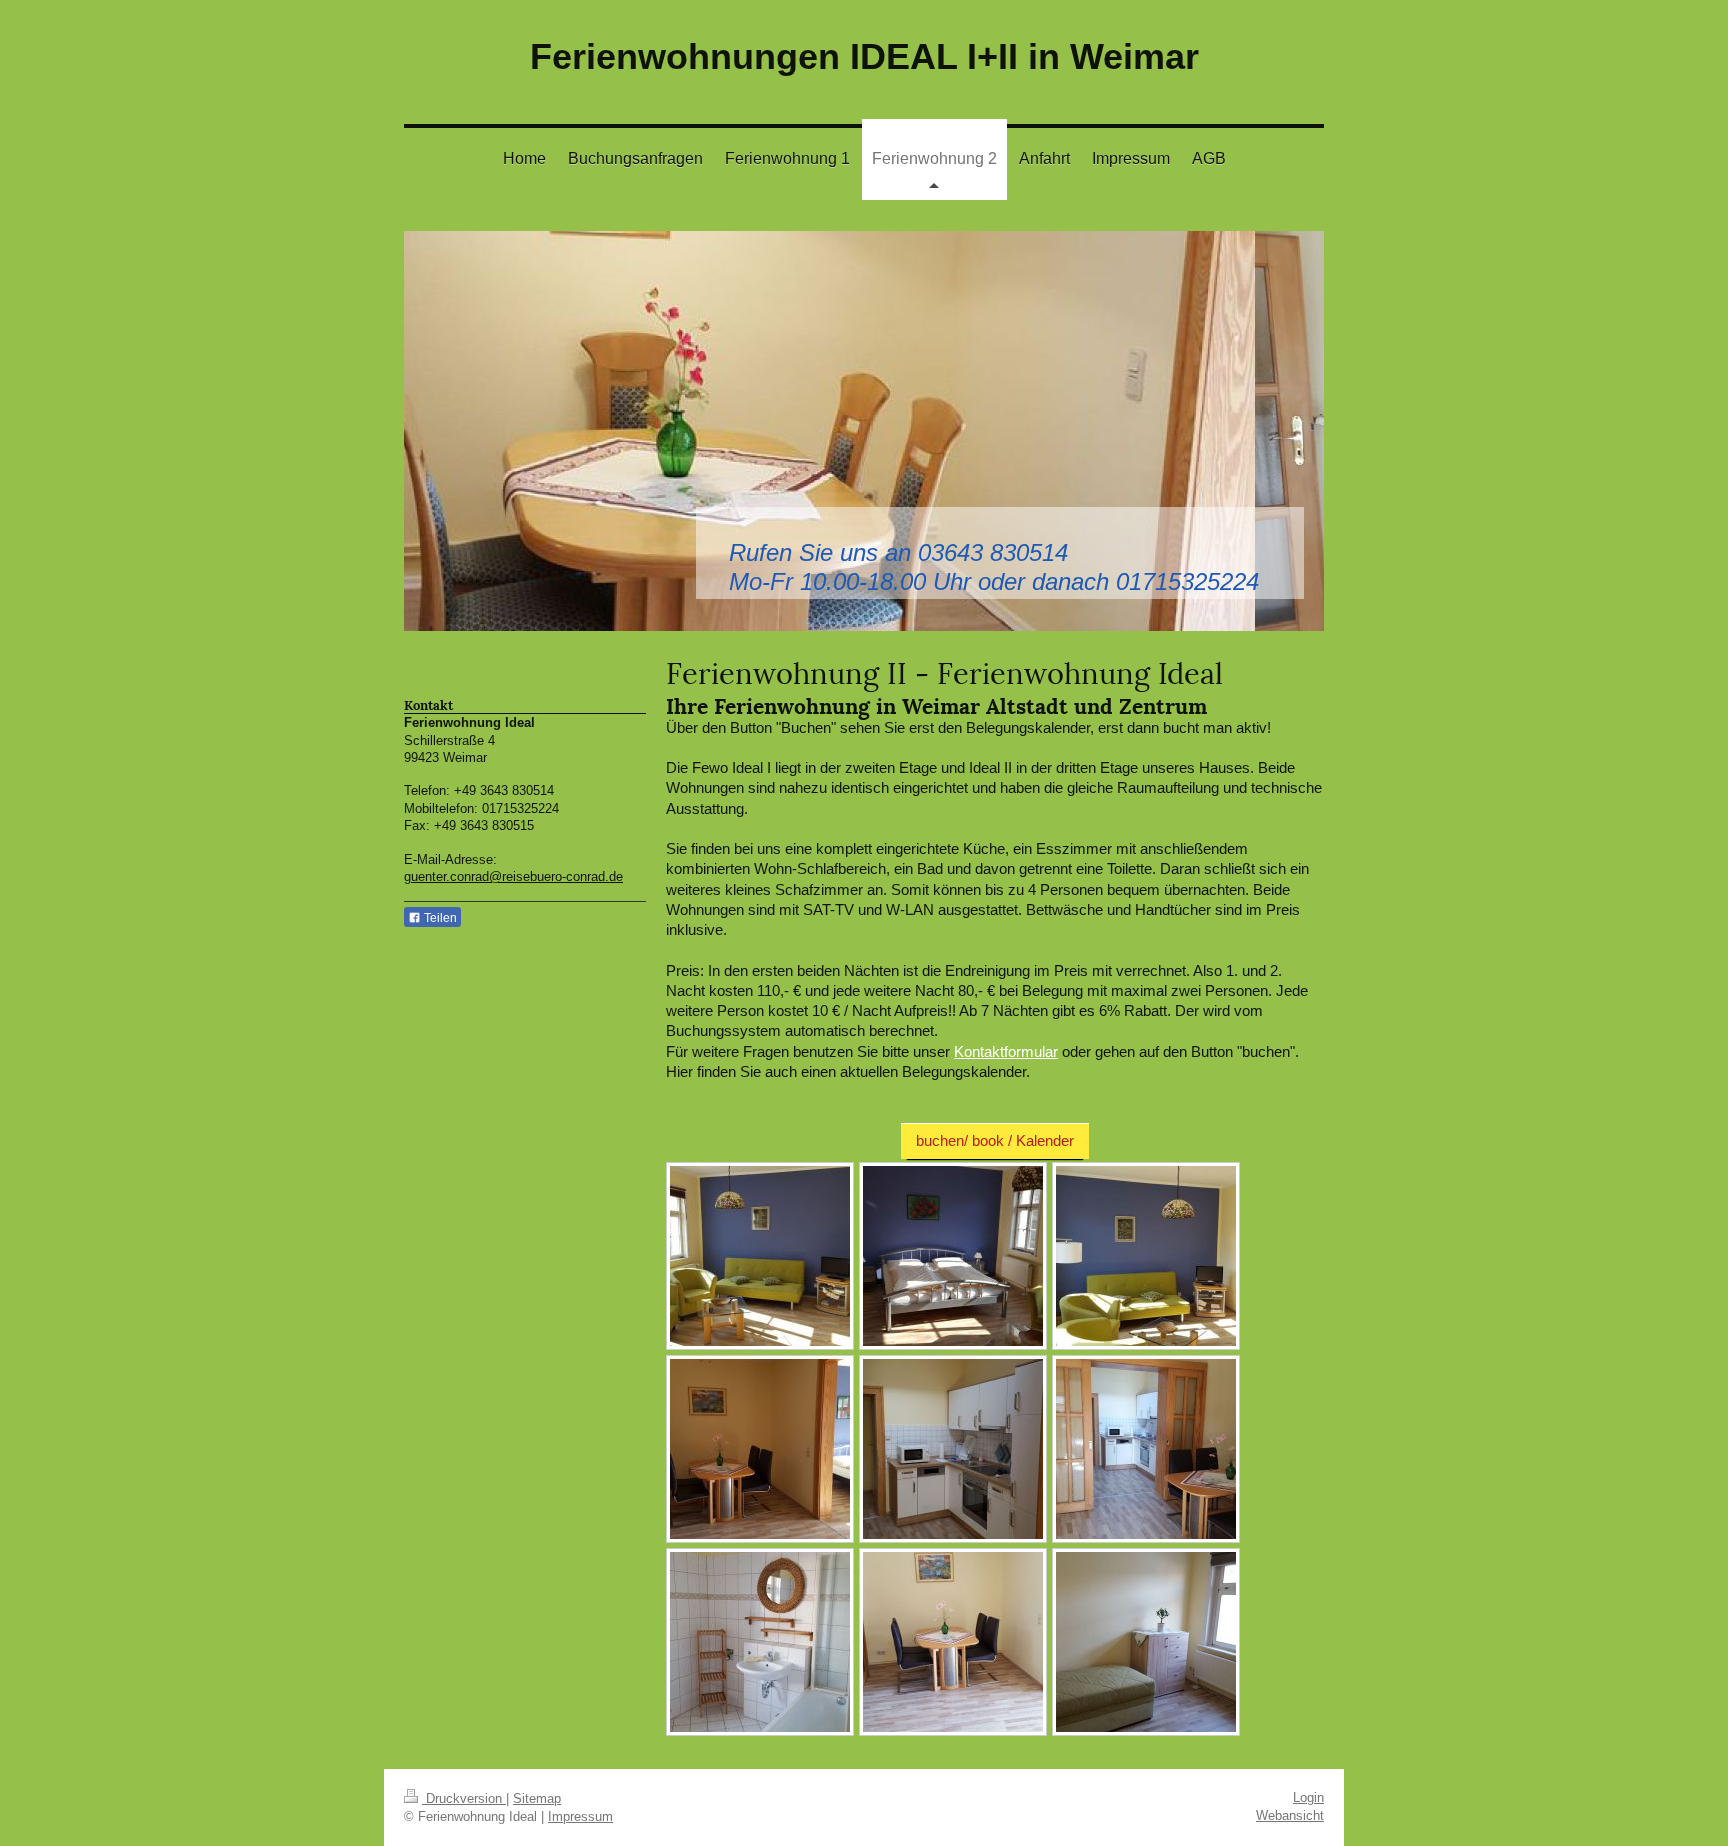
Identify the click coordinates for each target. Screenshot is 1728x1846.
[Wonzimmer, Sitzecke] (760, 1256)
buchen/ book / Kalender (995, 1140)
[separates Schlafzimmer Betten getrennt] (1146, 1642)
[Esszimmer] (760, 1449)
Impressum (580, 1816)
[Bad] (760, 1642)
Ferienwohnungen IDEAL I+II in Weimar (864, 56)
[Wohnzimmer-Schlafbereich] (953, 1256)
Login (1308, 1797)
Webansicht (1290, 1815)
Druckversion (464, 1798)
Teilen (439, 918)
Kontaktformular (1006, 1051)
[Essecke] (953, 1642)
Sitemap (537, 1798)
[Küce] (953, 1449)
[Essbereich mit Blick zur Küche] (1146, 1449)
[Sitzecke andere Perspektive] (1146, 1256)
